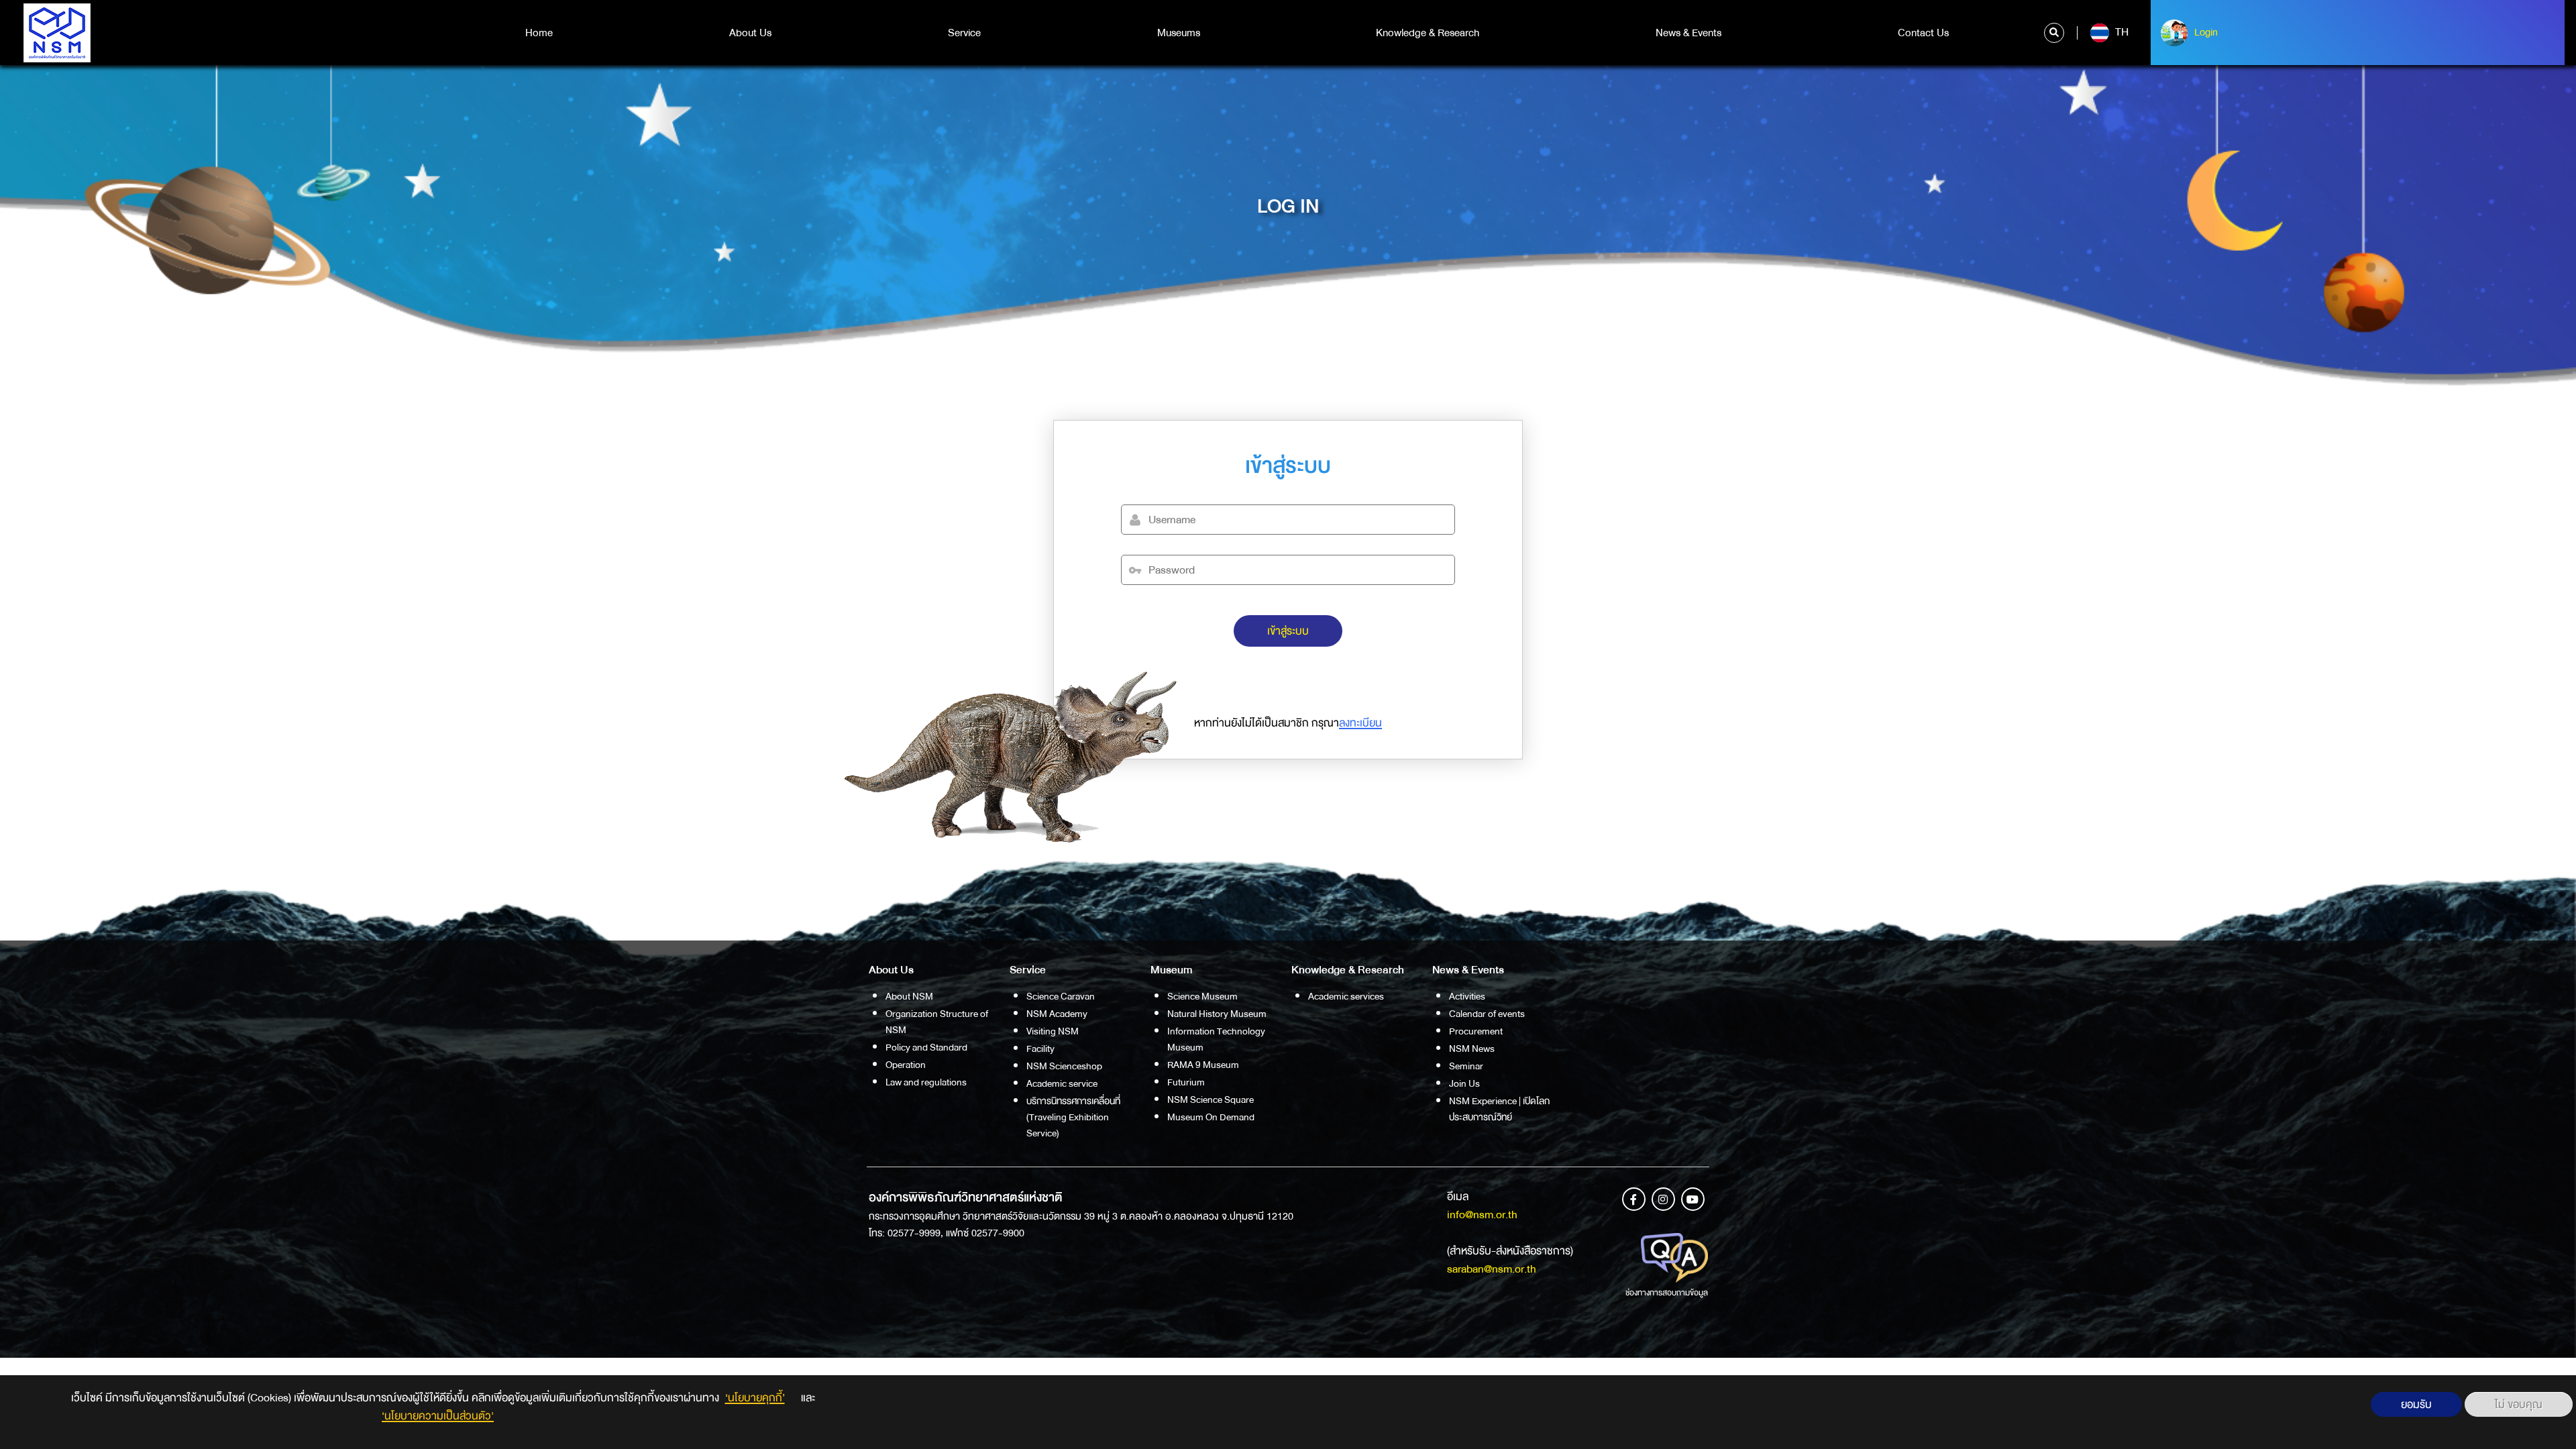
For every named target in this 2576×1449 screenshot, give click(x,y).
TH (2121, 32)
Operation (906, 1065)
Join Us (1464, 1083)
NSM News (1472, 1049)
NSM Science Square (1211, 1099)
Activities (1467, 996)
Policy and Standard (926, 1047)
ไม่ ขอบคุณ (2519, 1404)
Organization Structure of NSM (937, 1022)
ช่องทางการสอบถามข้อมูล (1667, 1293)
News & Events (1688, 33)
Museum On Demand (1211, 1117)
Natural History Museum (1217, 1014)
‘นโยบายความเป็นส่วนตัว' (438, 1416)
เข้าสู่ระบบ (1288, 631)
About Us (750, 33)
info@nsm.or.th (1482, 1215)
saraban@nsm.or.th (1492, 1269)
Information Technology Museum (1216, 1039)
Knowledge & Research (1428, 33)
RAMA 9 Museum (1203, 1065)
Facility (1040, 1049)
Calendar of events (1487, 1014)
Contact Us (1923, 33)
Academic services (1346, 996)
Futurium (1186, 1082)
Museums (1179, 33)
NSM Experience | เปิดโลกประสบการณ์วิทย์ (1499, 1109)
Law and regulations (926, 1082)
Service (964, 33)
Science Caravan (1061, 996)
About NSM (909, 996)
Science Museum (1202, 996)
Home (539, 33)
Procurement (1476, 1031)
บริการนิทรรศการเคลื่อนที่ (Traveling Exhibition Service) (1073, 1117)
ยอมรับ (2416, 1404)
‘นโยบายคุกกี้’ (755, 1398)
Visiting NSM (1053, 1031)
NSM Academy (1057, 1014)
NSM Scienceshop (1064, 1066)
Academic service (1062, 1083)
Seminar (1466, 1066)
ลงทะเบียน (1360, 723)
